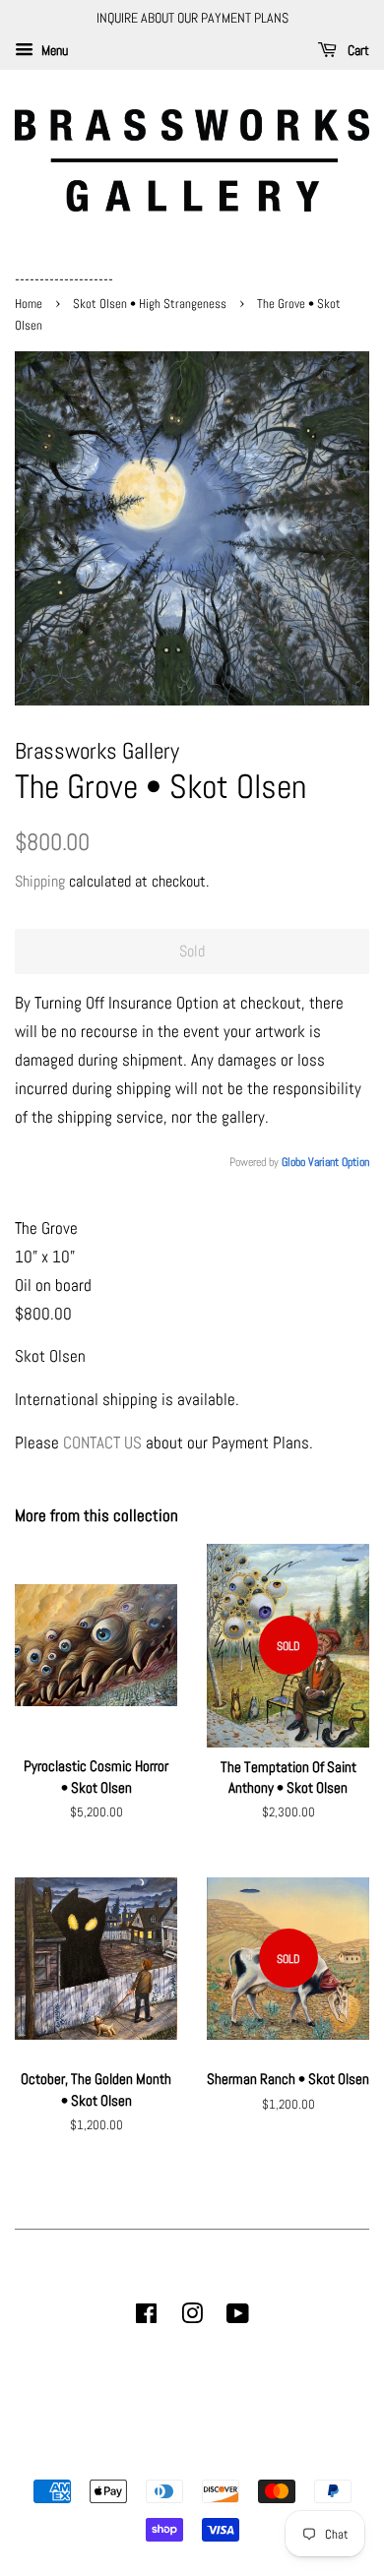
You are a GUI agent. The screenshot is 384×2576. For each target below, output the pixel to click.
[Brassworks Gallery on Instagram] (192, 2317)
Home (30, 304)
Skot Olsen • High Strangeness (150, 304)
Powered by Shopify (292, 2457)
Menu (53, 50)
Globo (293, 1162)
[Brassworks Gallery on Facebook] (146, 2317)
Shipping (40, 881)
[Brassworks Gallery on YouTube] (238, 2317)
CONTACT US (102, 1442)
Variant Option (339, 1162)
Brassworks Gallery (189, 2457)
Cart (357, 50)
